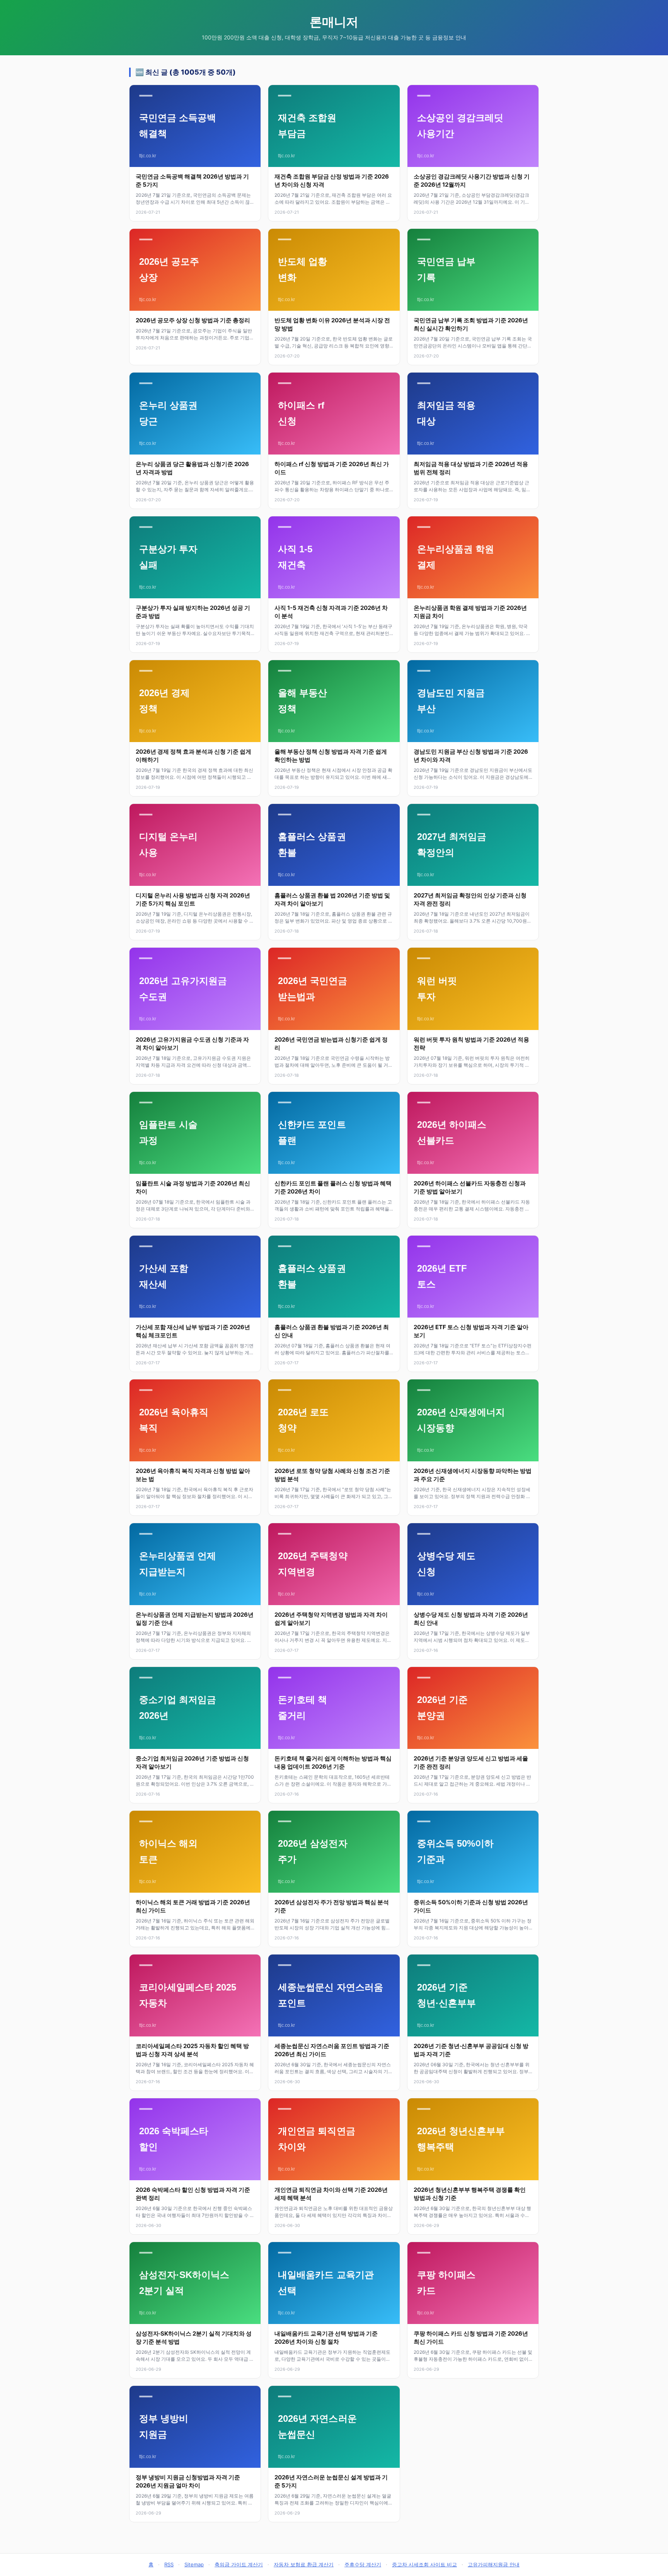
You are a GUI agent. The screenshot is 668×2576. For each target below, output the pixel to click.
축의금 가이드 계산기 (239, 2564)
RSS (169, 2564)
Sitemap (194, 2564)
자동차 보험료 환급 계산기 (304, 2564)
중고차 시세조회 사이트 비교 (424, 2564)
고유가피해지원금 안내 (494, 2564)
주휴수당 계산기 (363, 2564)
